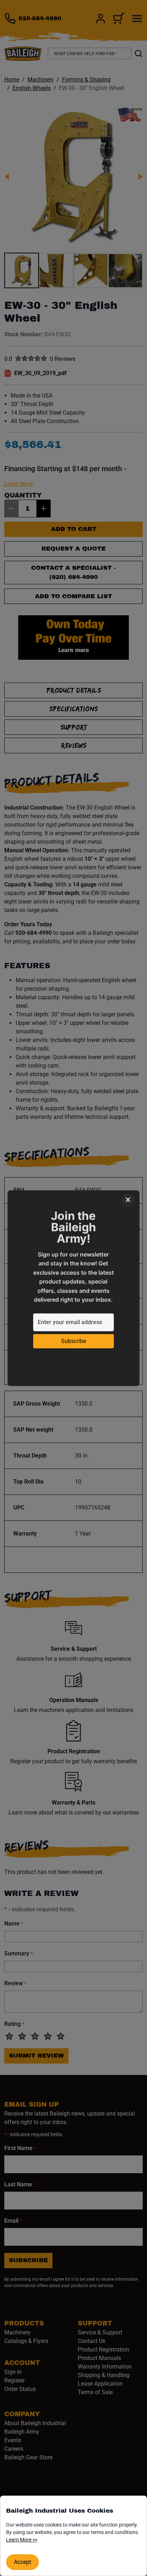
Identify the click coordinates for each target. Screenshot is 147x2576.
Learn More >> (22, 2540)
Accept (22, 2562)
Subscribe (73, 1341)
